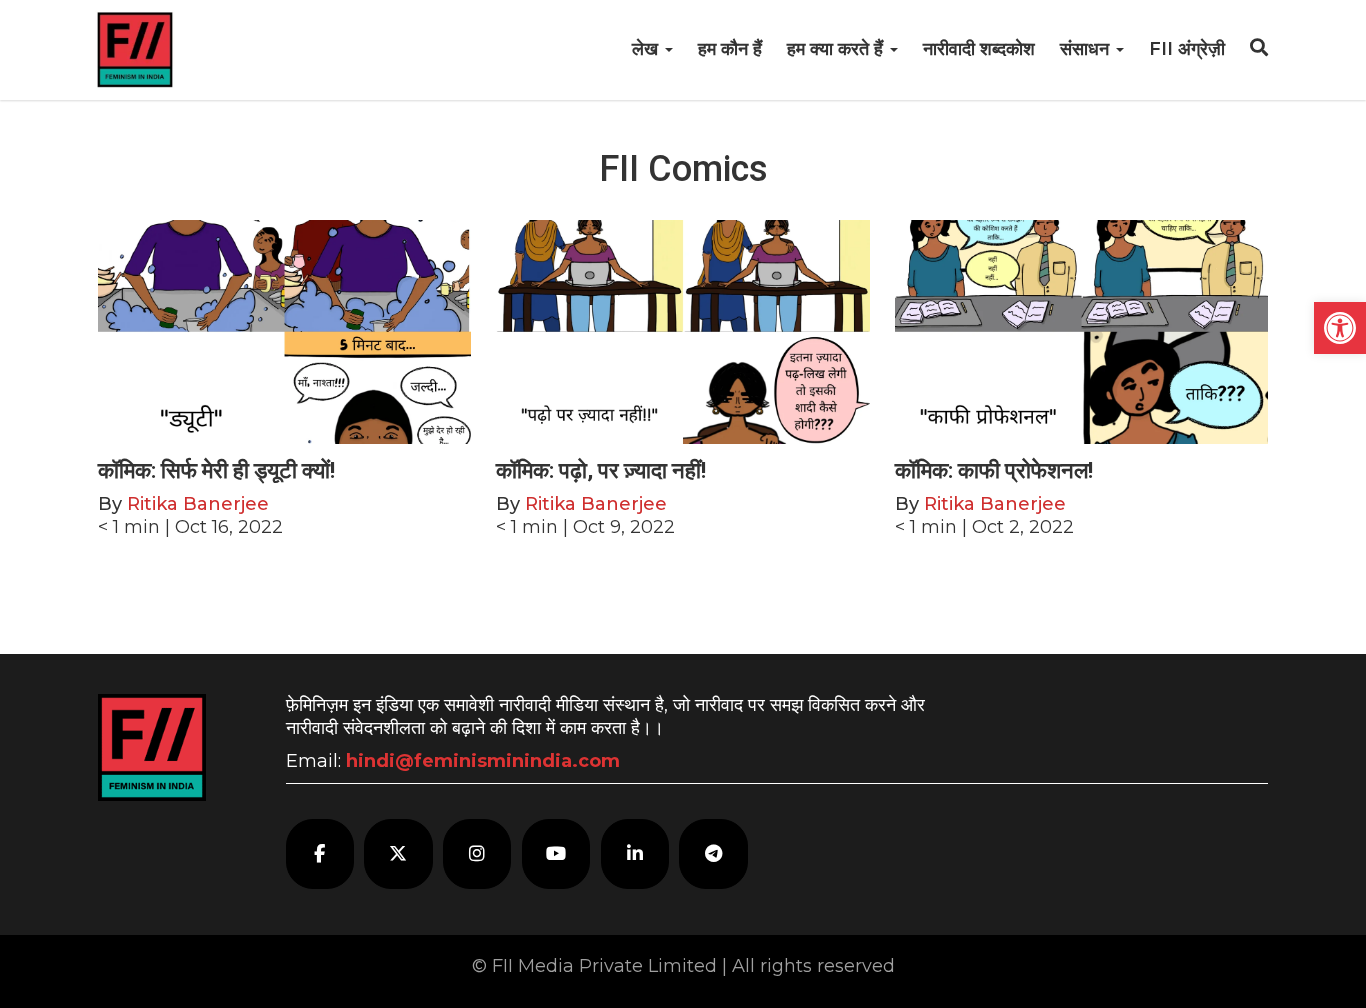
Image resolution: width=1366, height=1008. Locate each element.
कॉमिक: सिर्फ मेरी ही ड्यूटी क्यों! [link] (216, 470)
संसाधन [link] (1087, 49)
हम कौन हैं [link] (730, 49)
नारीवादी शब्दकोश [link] (979, 49)
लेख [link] (647, 49)
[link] (1340, 328)
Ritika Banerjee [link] (198, 504)
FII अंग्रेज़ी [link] (1187, 49)
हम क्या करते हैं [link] (837, 49)
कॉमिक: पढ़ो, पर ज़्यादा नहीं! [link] (601, 470)
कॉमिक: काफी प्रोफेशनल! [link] (994, 470)
